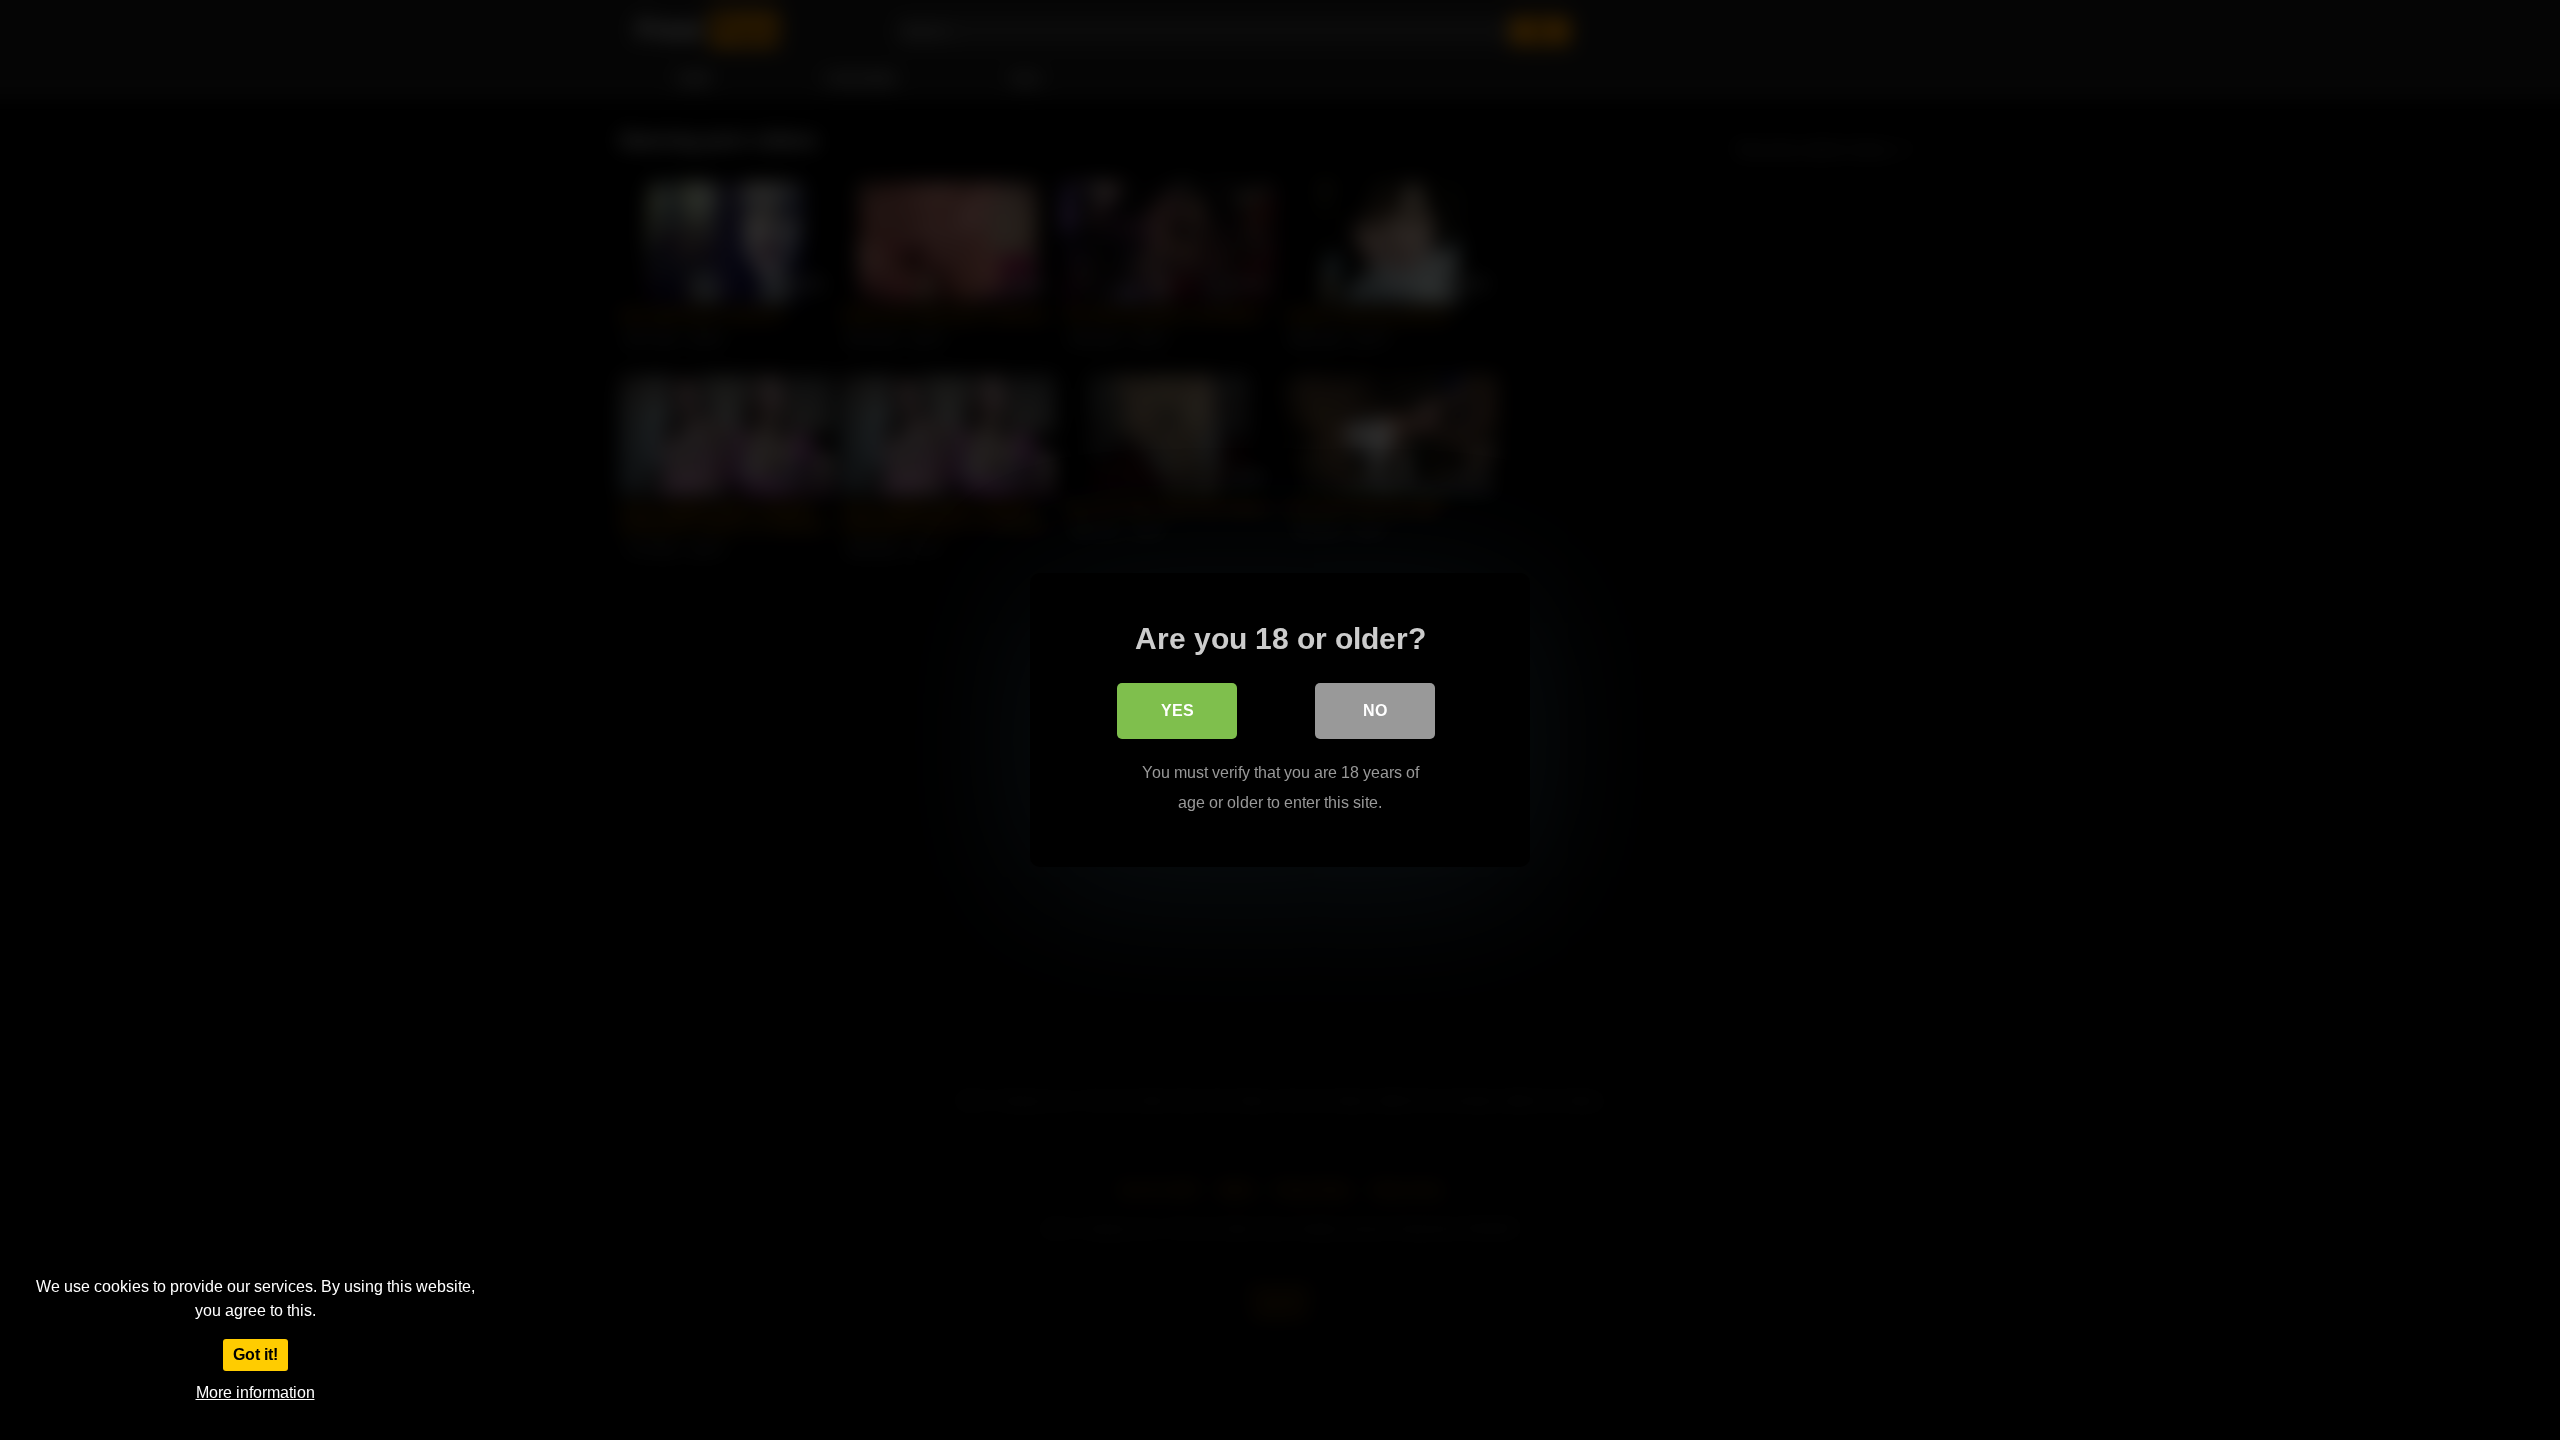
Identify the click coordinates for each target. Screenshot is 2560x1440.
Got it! (255, 1354)
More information (255, 1392)
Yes (1177, 710)
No (1375, 710)
